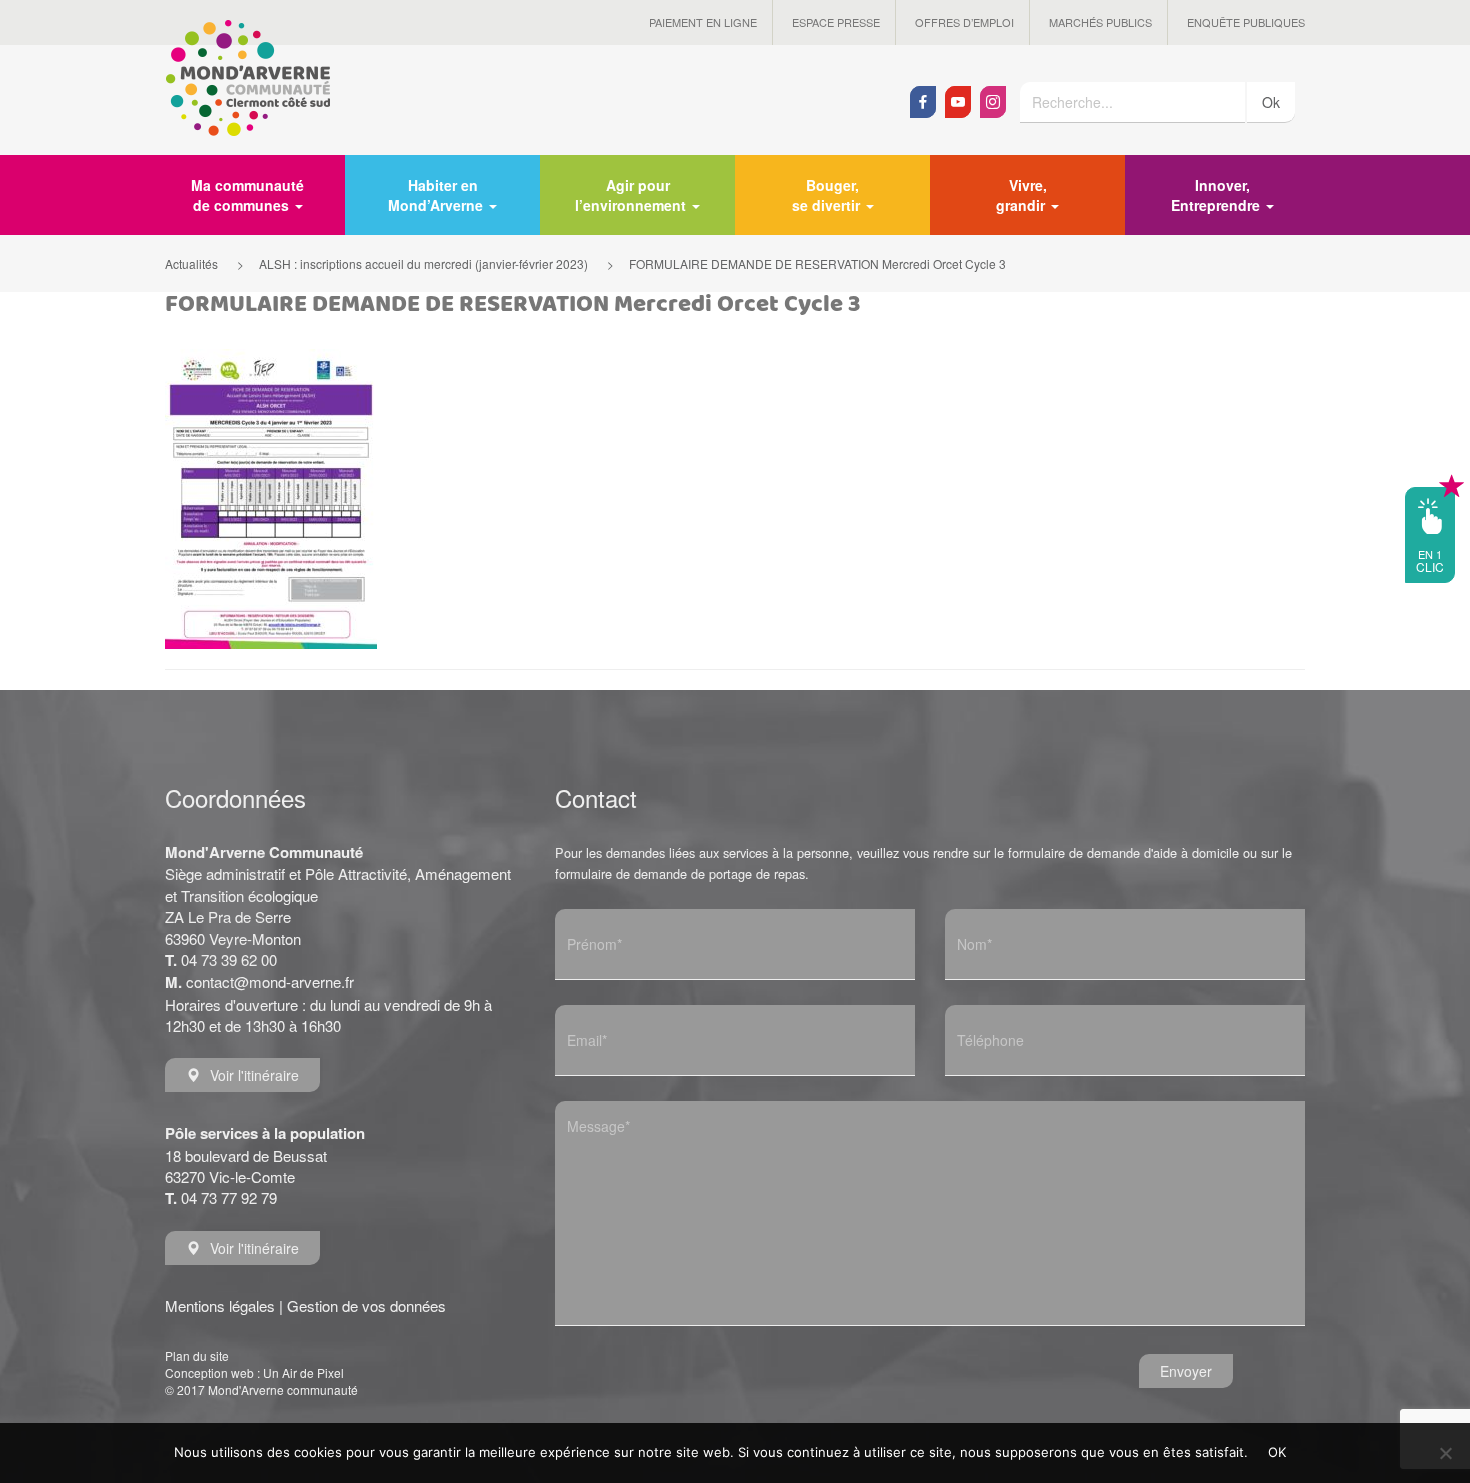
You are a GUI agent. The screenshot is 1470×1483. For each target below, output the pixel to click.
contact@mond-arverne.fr (270, 981)
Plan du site (197, 1355)
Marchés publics (1100, 22)
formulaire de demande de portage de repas (680, 873)
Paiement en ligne (703, 22)
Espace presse (836, 22)
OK (1277, 1452)
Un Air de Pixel (303, 1372)
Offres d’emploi (964, 22)
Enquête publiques (1246, 22)
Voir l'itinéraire (254, 1075)
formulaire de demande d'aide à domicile (1123, 852)
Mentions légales (220, 1305)
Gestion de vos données (366, 1305)
